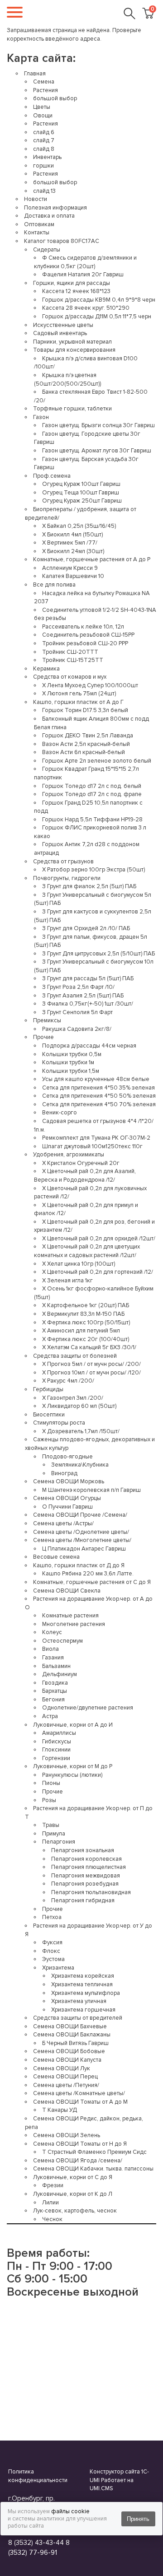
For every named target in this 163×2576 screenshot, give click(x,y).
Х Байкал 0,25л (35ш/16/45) (79, 526)
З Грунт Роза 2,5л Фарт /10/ (78, 987)
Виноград (64, 1473)
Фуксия (52, 1942)
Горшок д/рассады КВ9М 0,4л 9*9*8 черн (99, 300)
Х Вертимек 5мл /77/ (70, 543)
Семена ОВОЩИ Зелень (67, 2135)
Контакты (37, 233)
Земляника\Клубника (80, 1465)
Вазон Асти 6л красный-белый (84, 752)
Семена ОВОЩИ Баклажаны (72, 2035)
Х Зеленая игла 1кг (67, 1281)
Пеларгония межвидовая (86, 1876)
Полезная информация (55, 208)
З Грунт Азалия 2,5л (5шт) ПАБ (83, 996)
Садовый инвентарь (60, 333)
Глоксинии (56, 1750)
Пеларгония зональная (83, 1850)
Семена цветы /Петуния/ (66, 2085)
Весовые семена (56, 1557)
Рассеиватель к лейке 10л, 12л (83, 627)
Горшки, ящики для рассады (72, 283)
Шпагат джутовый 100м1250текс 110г (92, 1146)
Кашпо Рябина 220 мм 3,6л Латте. (88, 1574)
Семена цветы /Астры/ (63, 1523)
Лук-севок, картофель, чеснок (75, 2211)
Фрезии (53, 2185)
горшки (43, 166)
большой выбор (55, 98)
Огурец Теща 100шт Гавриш (81, 493)
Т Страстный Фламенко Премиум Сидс (94, 2152)
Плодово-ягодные (67, 1457)
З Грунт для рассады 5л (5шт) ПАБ (88, 978)
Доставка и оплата (49, 216)
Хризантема (58, 1968)
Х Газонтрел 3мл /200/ (73, 1398)
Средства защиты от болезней (75, 1356)
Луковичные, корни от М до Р (73, 1766)
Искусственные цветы (63, 325)
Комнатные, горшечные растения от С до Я (92, 1582)
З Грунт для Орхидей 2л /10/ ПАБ (86, 928)
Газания (53, 1658)
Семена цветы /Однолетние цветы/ (81, 1532)
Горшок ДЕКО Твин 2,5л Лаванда (88, 736)
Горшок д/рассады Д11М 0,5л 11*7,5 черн (97, 317)
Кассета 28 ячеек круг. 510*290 (86, 308)
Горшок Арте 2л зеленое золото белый (97, 761)
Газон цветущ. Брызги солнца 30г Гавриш (98, 425)
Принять (138, 2519)
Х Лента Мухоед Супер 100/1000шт (90, 685)
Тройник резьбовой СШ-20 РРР (85, 643)
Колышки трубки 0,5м (72, 1054)
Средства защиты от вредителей (78, 2018)
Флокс (51, 1951)
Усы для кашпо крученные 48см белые (96, 1079)
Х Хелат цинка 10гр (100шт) (79, 1264)
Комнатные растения (70, 1616)
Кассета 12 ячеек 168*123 (76, 291)
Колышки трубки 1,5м (71, 1071)
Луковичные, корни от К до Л (73, 2194)
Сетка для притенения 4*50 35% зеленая (98, 1088)
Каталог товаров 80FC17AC (62, 241)
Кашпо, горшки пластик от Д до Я (79, 1565)
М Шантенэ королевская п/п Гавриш (91, 1490)
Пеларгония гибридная (83, 1901)
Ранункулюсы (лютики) (72, 1775)
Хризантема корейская (83, 1976)
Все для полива (54, 585)
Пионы (51, 1783)
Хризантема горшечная (83, 2010)
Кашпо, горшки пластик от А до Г (78, 702)
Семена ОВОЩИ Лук (62, 2068)
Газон (41, 417)
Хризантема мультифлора (86, 1993)
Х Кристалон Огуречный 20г (81, 1163)
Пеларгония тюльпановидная (91, 1892)
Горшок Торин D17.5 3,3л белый (85, 710)
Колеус (52, 1632)
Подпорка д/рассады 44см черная (89, 1046)
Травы (51, 1825)
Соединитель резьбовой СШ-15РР (88, 635)
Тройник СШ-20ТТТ (70, 652)
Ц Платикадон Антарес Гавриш (84, 1549)
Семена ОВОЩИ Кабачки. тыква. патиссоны (93, 2169)
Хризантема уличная (79, 2001)
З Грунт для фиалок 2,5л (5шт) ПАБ (89, 886)
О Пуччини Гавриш (67, 1507)
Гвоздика (55, 1683)
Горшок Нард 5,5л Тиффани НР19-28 (92, 820)
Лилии (50, 2203)
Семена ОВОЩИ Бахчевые (70, 2026)
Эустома (53, 1959)
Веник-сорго (60, 1113)
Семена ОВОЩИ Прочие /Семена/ (80, 1515)
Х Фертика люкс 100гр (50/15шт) (86, 1323)
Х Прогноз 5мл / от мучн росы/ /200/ (91, 1364)
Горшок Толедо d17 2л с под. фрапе (92, 794)
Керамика (46, 669)
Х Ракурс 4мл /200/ (68, 1381)
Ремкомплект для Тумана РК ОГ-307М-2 (96, 1138)
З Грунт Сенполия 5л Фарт (77, 1012)
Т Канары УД (60, 2110)
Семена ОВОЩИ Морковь (69, 1481)
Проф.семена (52, 476)
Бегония (53, 1700)
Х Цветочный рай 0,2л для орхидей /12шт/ (99, 1239)
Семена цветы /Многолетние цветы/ (82, 1540)
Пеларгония (59, 1842)
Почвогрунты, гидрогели (67, 878)
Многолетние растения (74, 1624)
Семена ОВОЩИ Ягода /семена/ (78, 2161)
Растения (46, 90)
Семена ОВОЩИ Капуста (67, 2060)
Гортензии (56, 1758)
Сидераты (47, 250)
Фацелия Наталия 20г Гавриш (83, 275)
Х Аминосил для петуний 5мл (81, 1331)
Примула (54, 1834)
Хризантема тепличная (82, 1984)
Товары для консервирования (74, 350)
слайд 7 (44, 140)
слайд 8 (44, 149)
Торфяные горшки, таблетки (72, 409)
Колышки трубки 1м (68, 1062)
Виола (50, 1649)
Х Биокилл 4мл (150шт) (72, 535)
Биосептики (49, 1415)
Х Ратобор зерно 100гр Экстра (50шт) (93, 870)
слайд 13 (44, 191)
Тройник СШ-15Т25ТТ (73, 660)
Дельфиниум (60, 1674)
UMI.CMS (101, 2488)
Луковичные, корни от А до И (73, 1725)
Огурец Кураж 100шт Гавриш (81, 484)
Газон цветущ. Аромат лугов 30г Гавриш (97, 451)
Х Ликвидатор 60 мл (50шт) (79, 1406)
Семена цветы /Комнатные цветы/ (79, 2093)
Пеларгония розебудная (85, 1884)
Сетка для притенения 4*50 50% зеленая (99, 1096)
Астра (50, 1716)
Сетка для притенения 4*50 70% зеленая (99, 1104)
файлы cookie (70, 2511)
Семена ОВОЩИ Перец (65, 2077)
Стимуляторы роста (59, 1423)
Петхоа (52, 1917)
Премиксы (47, 1020)
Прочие (43, 1037)
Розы (49, 1800)
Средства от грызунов (63, 862)
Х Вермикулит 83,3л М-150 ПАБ (83, 1314)
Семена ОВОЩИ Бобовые (69, 2051)
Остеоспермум (62, 1641)
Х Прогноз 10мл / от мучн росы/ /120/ (91, 1373)
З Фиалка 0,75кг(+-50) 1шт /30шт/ (88, 1004)
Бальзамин (56, 1666)
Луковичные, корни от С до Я (73, 2177)
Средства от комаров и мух (70, 677)
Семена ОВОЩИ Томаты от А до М (80, 2102)
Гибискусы (57, 1742)
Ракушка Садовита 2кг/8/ (77, 1029)
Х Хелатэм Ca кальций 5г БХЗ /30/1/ (89, 1347)
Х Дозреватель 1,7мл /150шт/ (81, 1431)
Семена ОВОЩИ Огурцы (67, 1498)
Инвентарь (47, 157)
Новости (36, 199)
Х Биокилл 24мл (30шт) (73, 551)
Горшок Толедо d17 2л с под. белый (92, 786)
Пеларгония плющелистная (89, 1867)
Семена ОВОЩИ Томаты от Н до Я (80, 2144)
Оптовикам (39, 224)
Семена (44, 82)
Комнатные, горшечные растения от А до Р (92, 559)
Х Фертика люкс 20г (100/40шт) (86, 1339)
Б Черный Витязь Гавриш (75, 2043)
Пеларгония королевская (86, 1859)
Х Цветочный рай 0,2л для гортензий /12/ (98, 1272)
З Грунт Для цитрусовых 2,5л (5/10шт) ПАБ (98, 954)
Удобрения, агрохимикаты (69, 1155)
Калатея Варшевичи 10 (73, 576)
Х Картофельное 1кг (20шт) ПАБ (86, 1305)
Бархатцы (55, 1691)
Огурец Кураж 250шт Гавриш (82, 501)
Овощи (43, 116)
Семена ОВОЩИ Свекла (67, 1591)
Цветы (42, 107)
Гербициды (48, 1389)
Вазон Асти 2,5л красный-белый (86, 744)
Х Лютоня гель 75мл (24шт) (79, 694)
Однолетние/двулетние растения (88, 1708)
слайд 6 (44, 132)
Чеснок (52, 2219)
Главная (35, 74)
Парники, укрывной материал (72, 342)
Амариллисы (59, 1733)
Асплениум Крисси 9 (70, 568)
